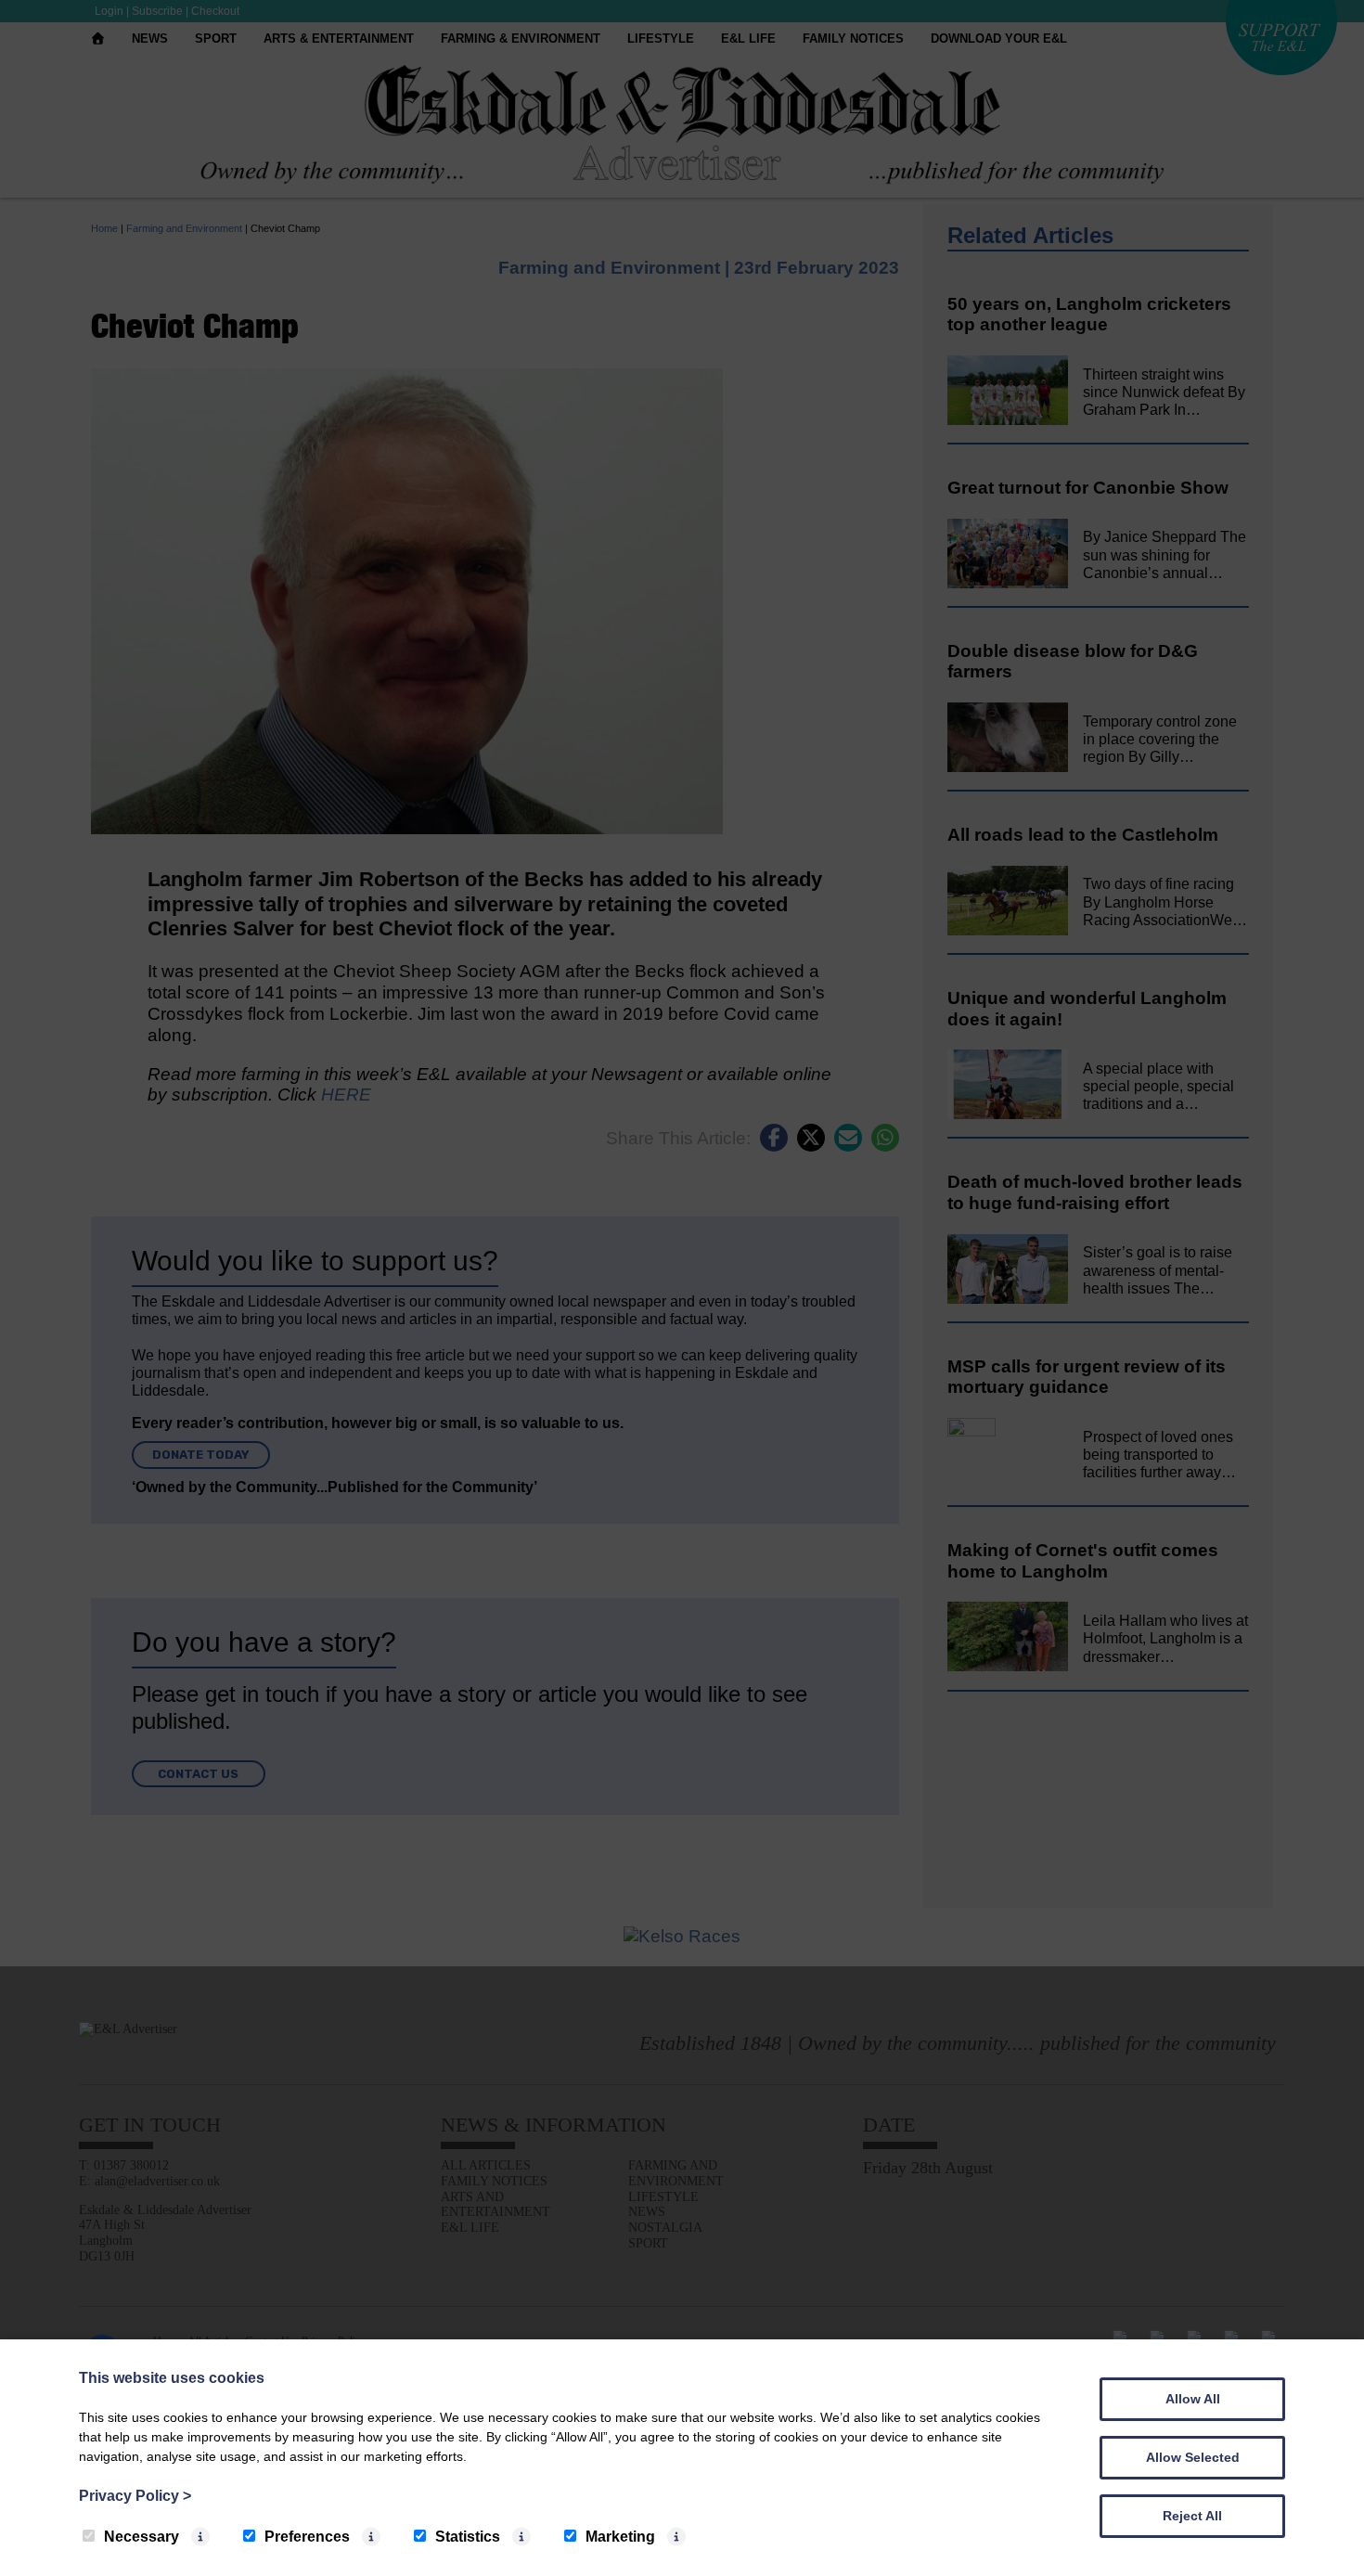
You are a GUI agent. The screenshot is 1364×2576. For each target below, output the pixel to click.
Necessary (142, 2537)
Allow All (1193, 2399)
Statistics (468, 2537)
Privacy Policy (135, 2496)
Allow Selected (1193, 2457)
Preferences (307, 2537)
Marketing (620, 2537)
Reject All (1192, 2516)
